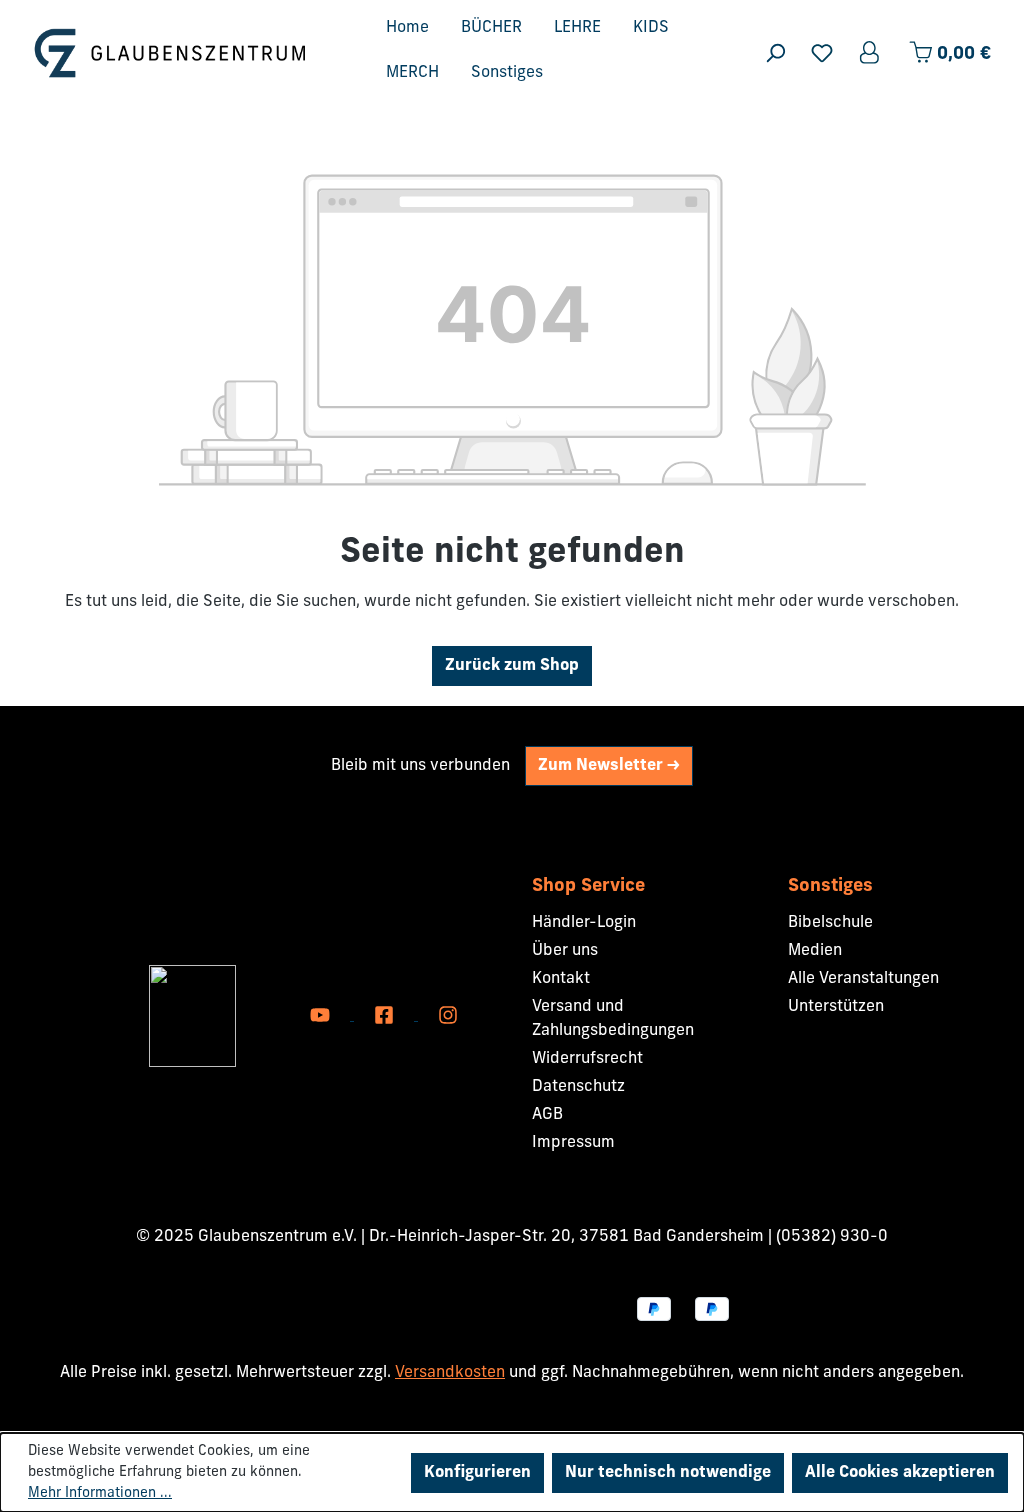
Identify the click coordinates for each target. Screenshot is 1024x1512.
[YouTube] (322, 1016)
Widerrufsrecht (587, 1059)
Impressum (573, 1143)
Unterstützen (836, 1007)
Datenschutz (578, 1087)
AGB (547, 1115)
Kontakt (561, 979)
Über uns (565, 951)
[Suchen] (775, 53)
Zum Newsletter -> (609, 766)
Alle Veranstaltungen (863, 979)
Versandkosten (450, 1373)
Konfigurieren (477, 1473)
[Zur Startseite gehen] (170, 52)
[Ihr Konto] (871, 53)
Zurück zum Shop (512, 666)
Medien (815, 951)
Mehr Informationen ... (100, 1493)
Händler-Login (584, 923)
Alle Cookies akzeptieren (900, 1473)
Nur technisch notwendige (668, 1473)
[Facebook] (386, 1016)
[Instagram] (448, 1016)
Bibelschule (830, 923)
